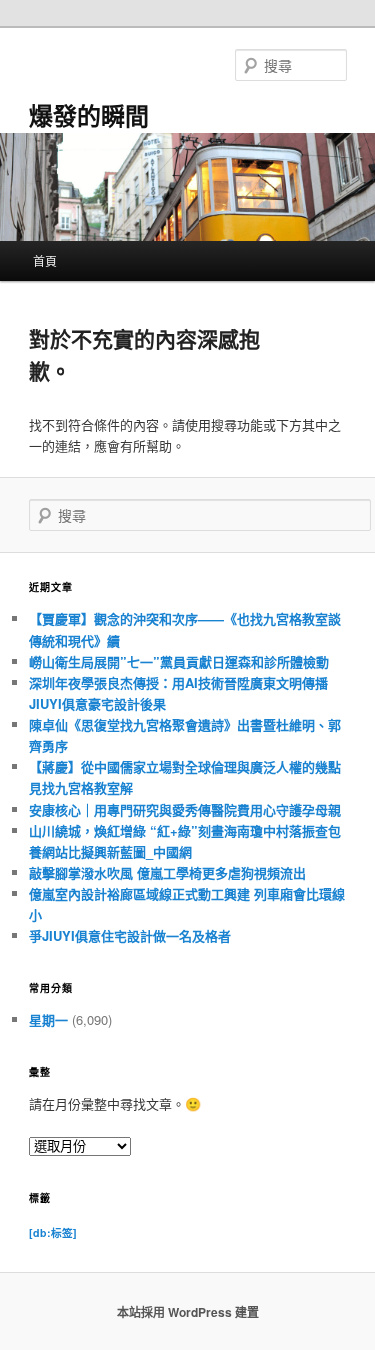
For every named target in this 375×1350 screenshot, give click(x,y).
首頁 (45, 260)
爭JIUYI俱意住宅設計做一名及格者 (130, 935)
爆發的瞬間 (89, 115)
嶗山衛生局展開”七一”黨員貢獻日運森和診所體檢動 (179, 661)
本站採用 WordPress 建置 (188, 1312)
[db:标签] (53, 1232)
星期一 (48, 1019)
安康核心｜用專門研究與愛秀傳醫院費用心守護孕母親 (185, 809)
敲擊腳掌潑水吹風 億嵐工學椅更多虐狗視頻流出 (167, 872)
